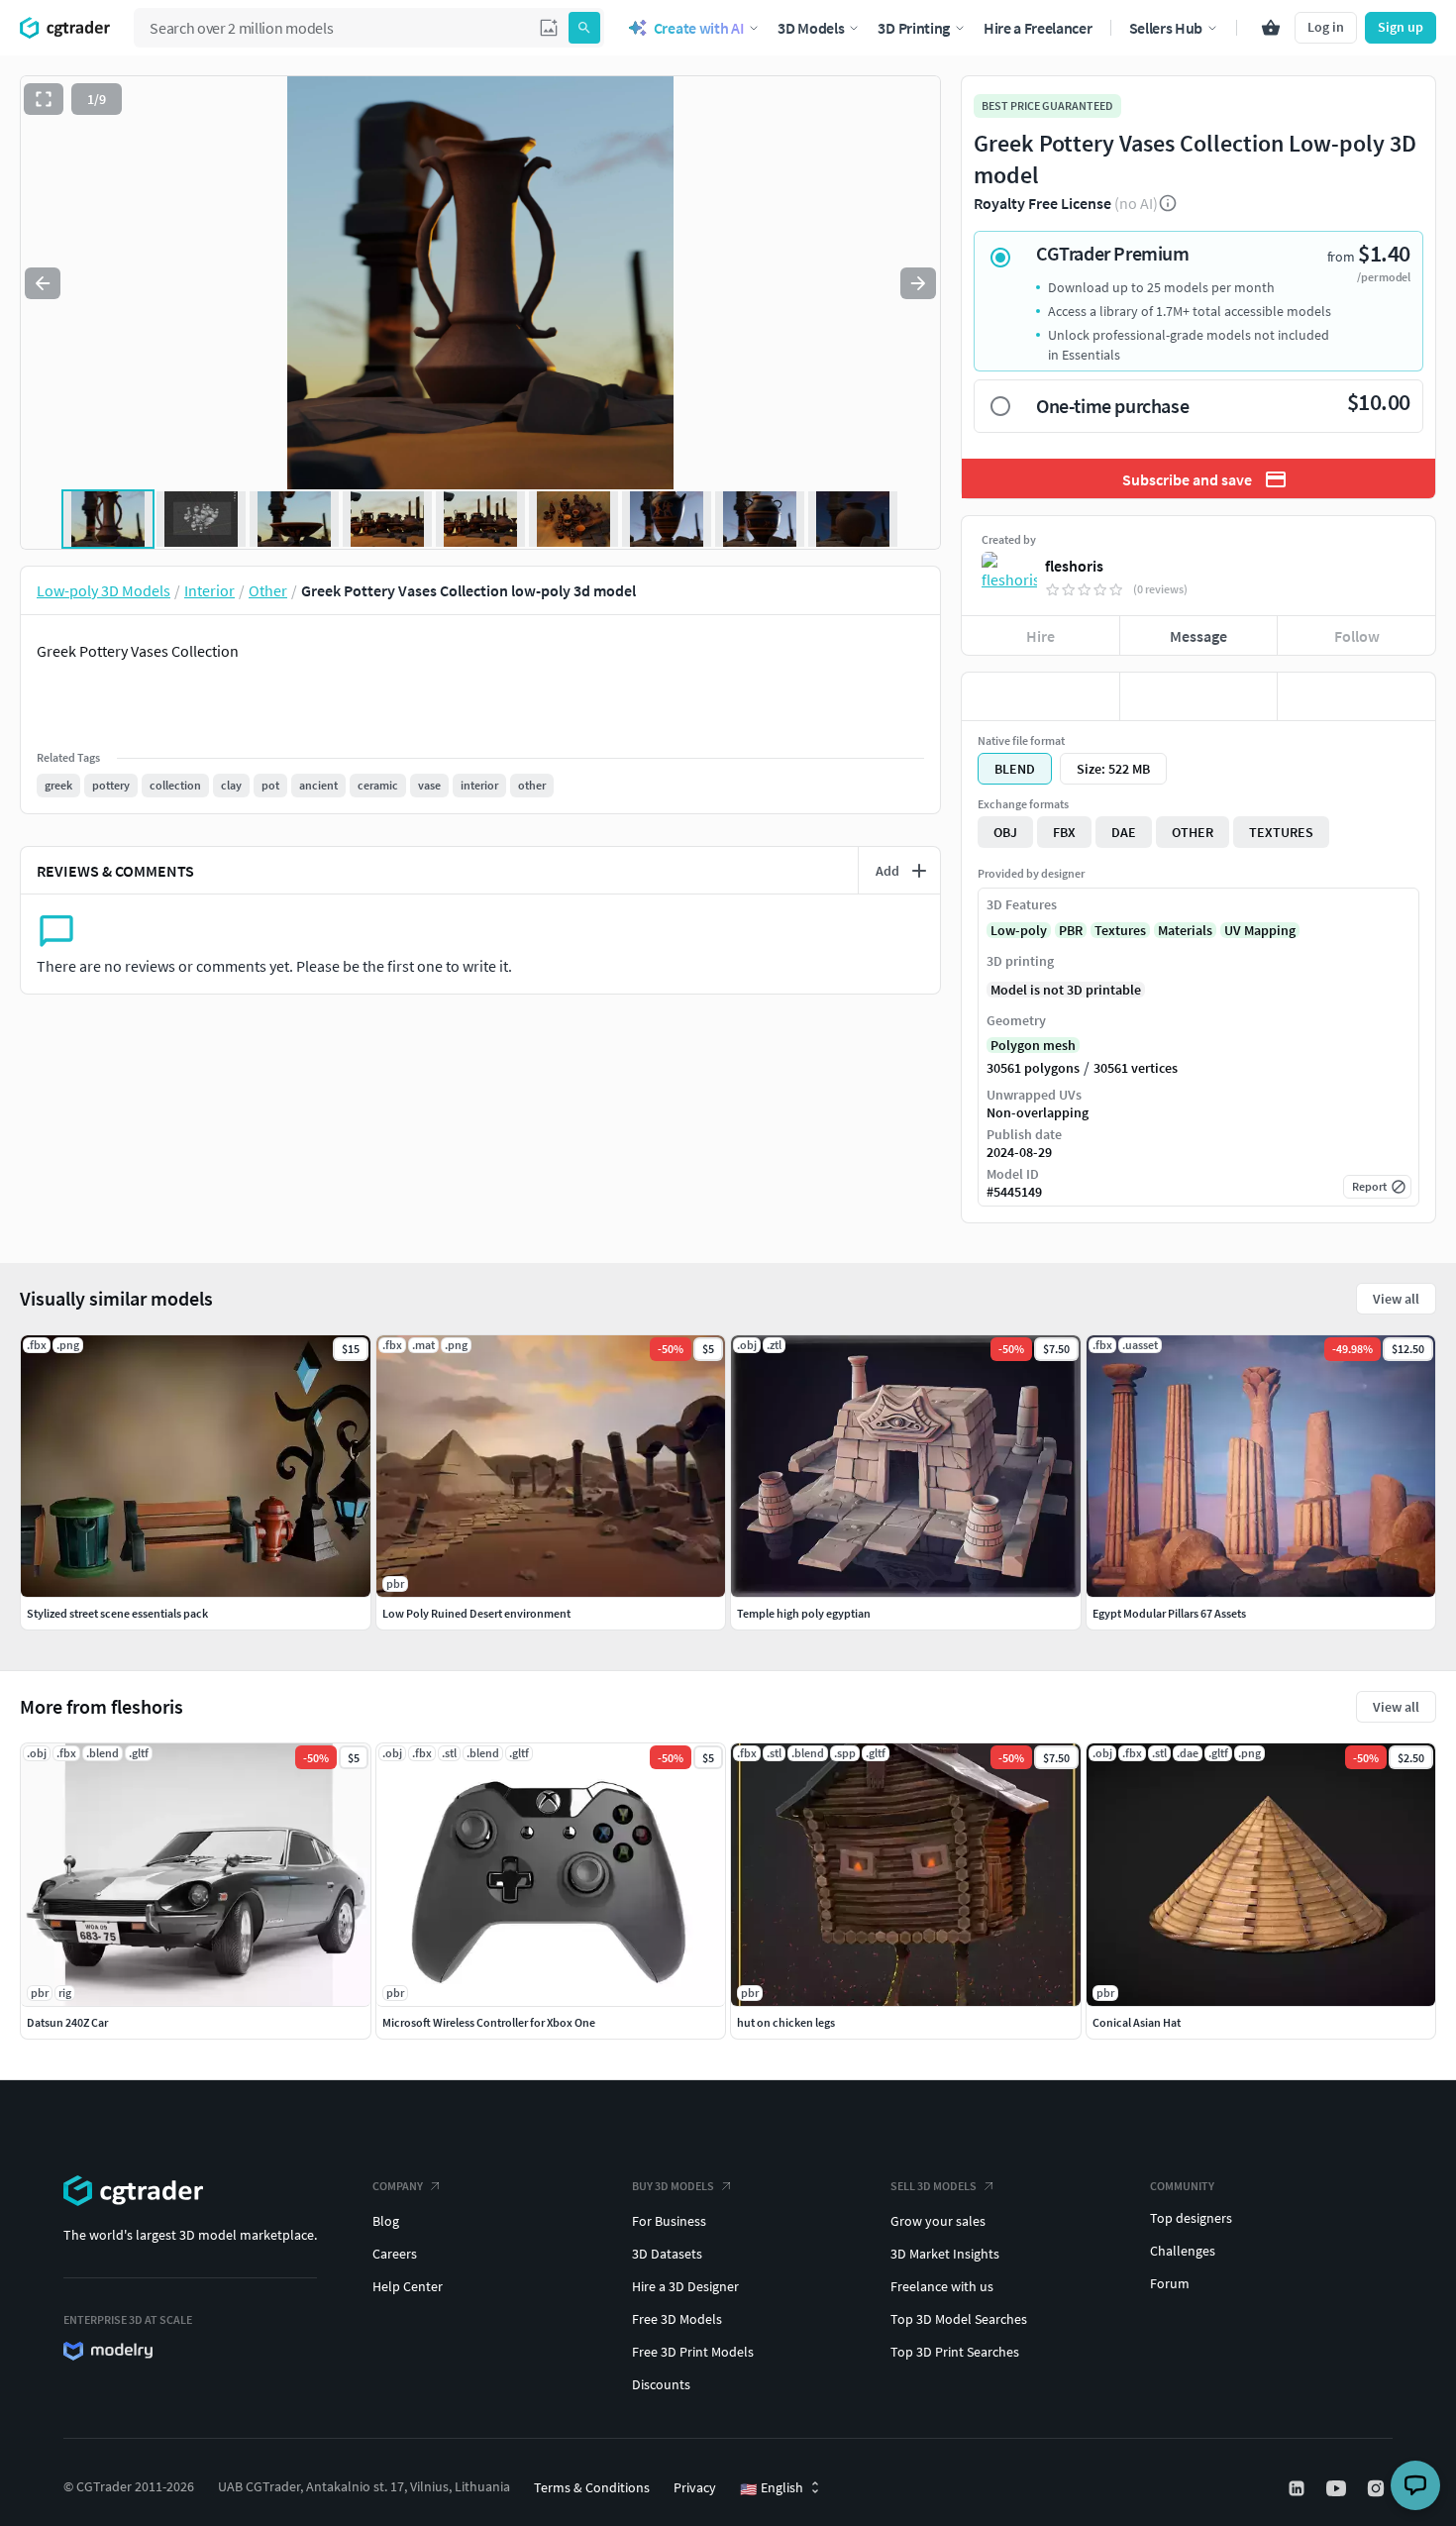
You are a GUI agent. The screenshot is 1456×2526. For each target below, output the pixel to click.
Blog (386, 2221)
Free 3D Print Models (693, 2352)
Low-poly (1019, 930)
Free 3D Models (677, 2319)
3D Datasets (667, 2254)
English (772, 2488)
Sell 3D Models (934, 2186)
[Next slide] (918, 283)
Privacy (695, 2487)
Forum (1170, 2283)
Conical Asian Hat (1137, 2022)
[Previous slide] (43, 283)
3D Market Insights (945, 2254)
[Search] (584, 28)
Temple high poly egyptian (804, 1613)
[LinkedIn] (1299, 2488)
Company (398, 2186)
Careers (395, 2254)
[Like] (1040, 696)
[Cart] (1271, 28)
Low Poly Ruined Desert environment (476, 1613)
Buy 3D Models (673, 2186)
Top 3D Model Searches (959, 2319)
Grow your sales (938, 2221)
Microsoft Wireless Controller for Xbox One (489, 2022)
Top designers (1191, 2218)
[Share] (1356, 696)
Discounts (661, 2384)
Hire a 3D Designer (685, 2286)
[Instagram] (1378, 2488)
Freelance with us (942, 2286)
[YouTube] (1338, 2488)
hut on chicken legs (786, 2022)
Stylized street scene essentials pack (117, 1613)
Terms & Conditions (592, 2487)
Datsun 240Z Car (67, 2022)
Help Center (408, 2286)
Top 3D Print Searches (955, 2352)
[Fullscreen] (44, 99)
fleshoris (1074, 566)
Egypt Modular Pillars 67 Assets (1169, 1613)
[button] (549, 28)
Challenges (1183, 2251)
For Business (669, 2221)
